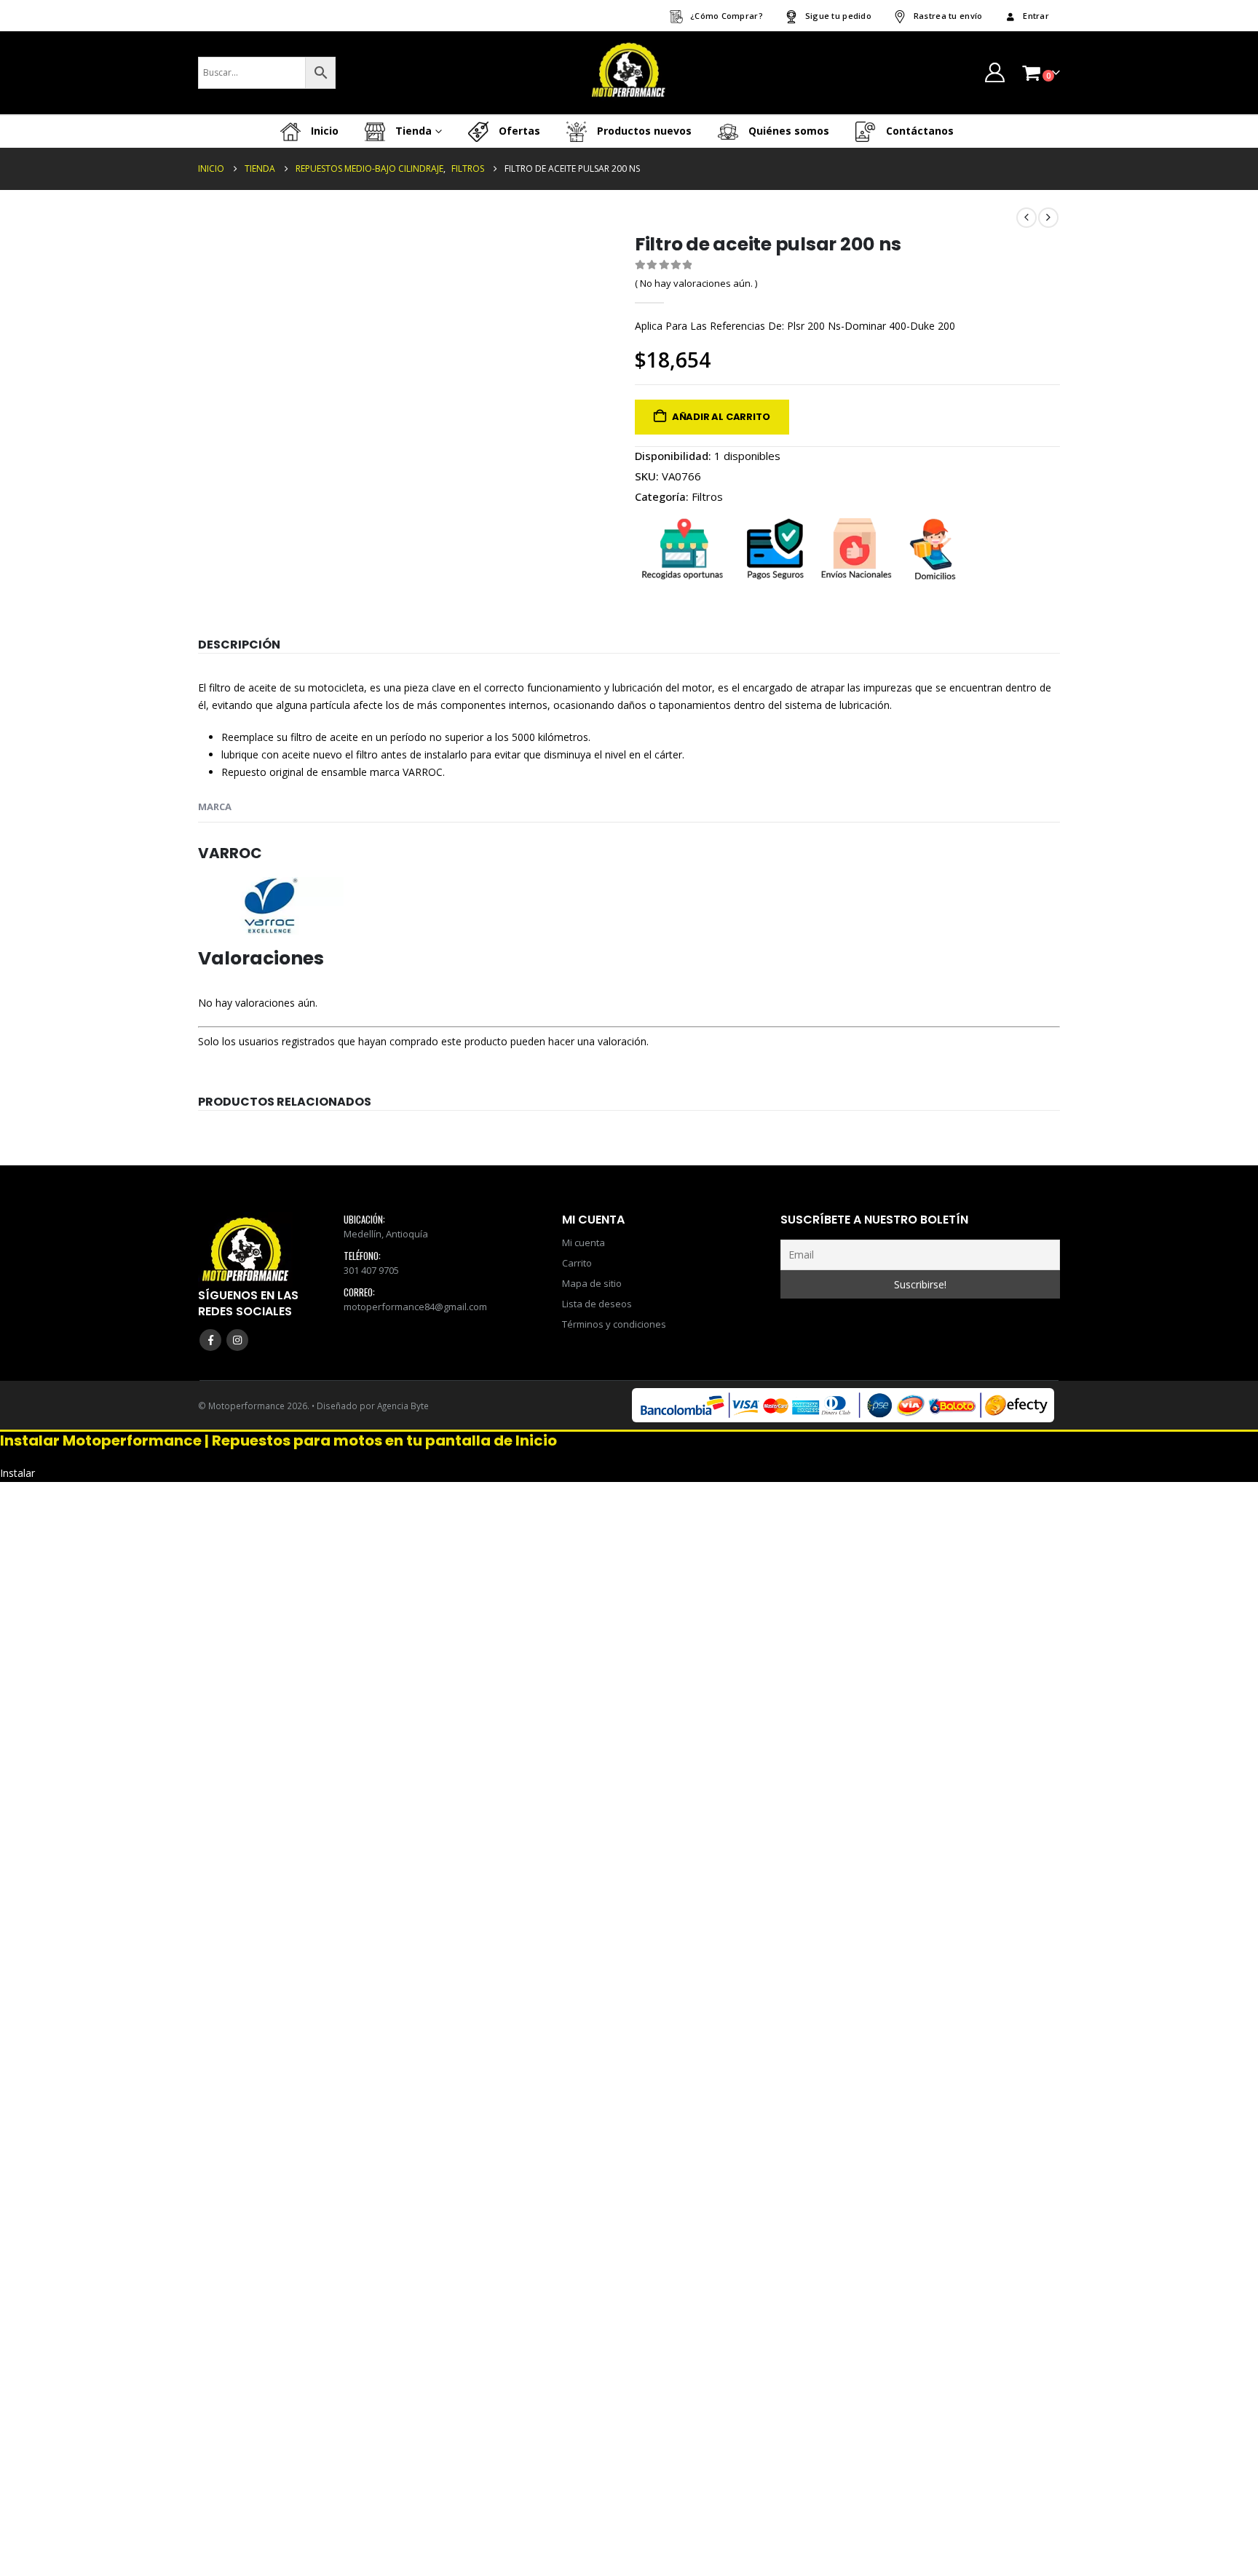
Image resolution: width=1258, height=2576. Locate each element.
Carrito (577, 1263)
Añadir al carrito (721, 417)
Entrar (1036, 16)
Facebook (210, 1340)
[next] (1048, 218)
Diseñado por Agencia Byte (373, 1406)
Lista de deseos (597, 1304)
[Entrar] (994, 72)
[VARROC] (271, 904)
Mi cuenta (583, 1243)
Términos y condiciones (614, 1324)
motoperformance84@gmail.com (415, 1307)
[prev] (1026, 218)
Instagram (237, 1340)
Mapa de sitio (592, 1283)
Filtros (707, 496)
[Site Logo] (629, 73)
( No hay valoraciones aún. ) (696, 283)
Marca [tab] (215, 807)
